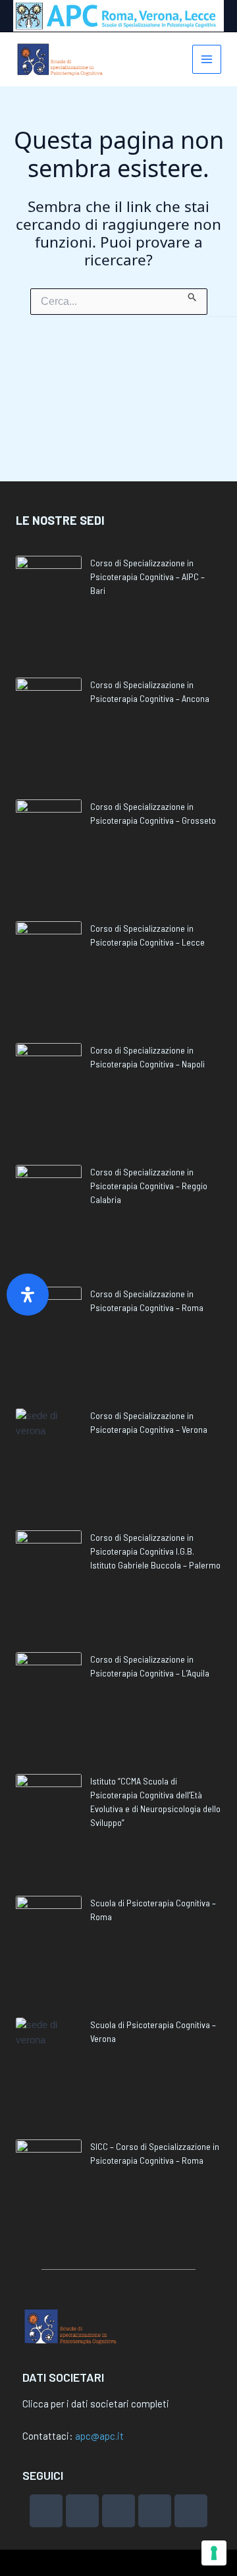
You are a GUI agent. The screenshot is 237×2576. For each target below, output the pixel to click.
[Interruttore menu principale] (207, 60)
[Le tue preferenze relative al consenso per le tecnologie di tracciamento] (214, 2553)
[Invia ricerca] (193, 295)
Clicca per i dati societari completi (96, 2403)
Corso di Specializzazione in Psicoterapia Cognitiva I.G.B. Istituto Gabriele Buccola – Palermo (155, 1551)
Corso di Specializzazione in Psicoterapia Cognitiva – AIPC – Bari (147, 577)
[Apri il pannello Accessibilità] (28, 1295)
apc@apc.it (99, 2436)
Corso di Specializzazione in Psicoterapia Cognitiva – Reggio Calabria (149, 1186)
